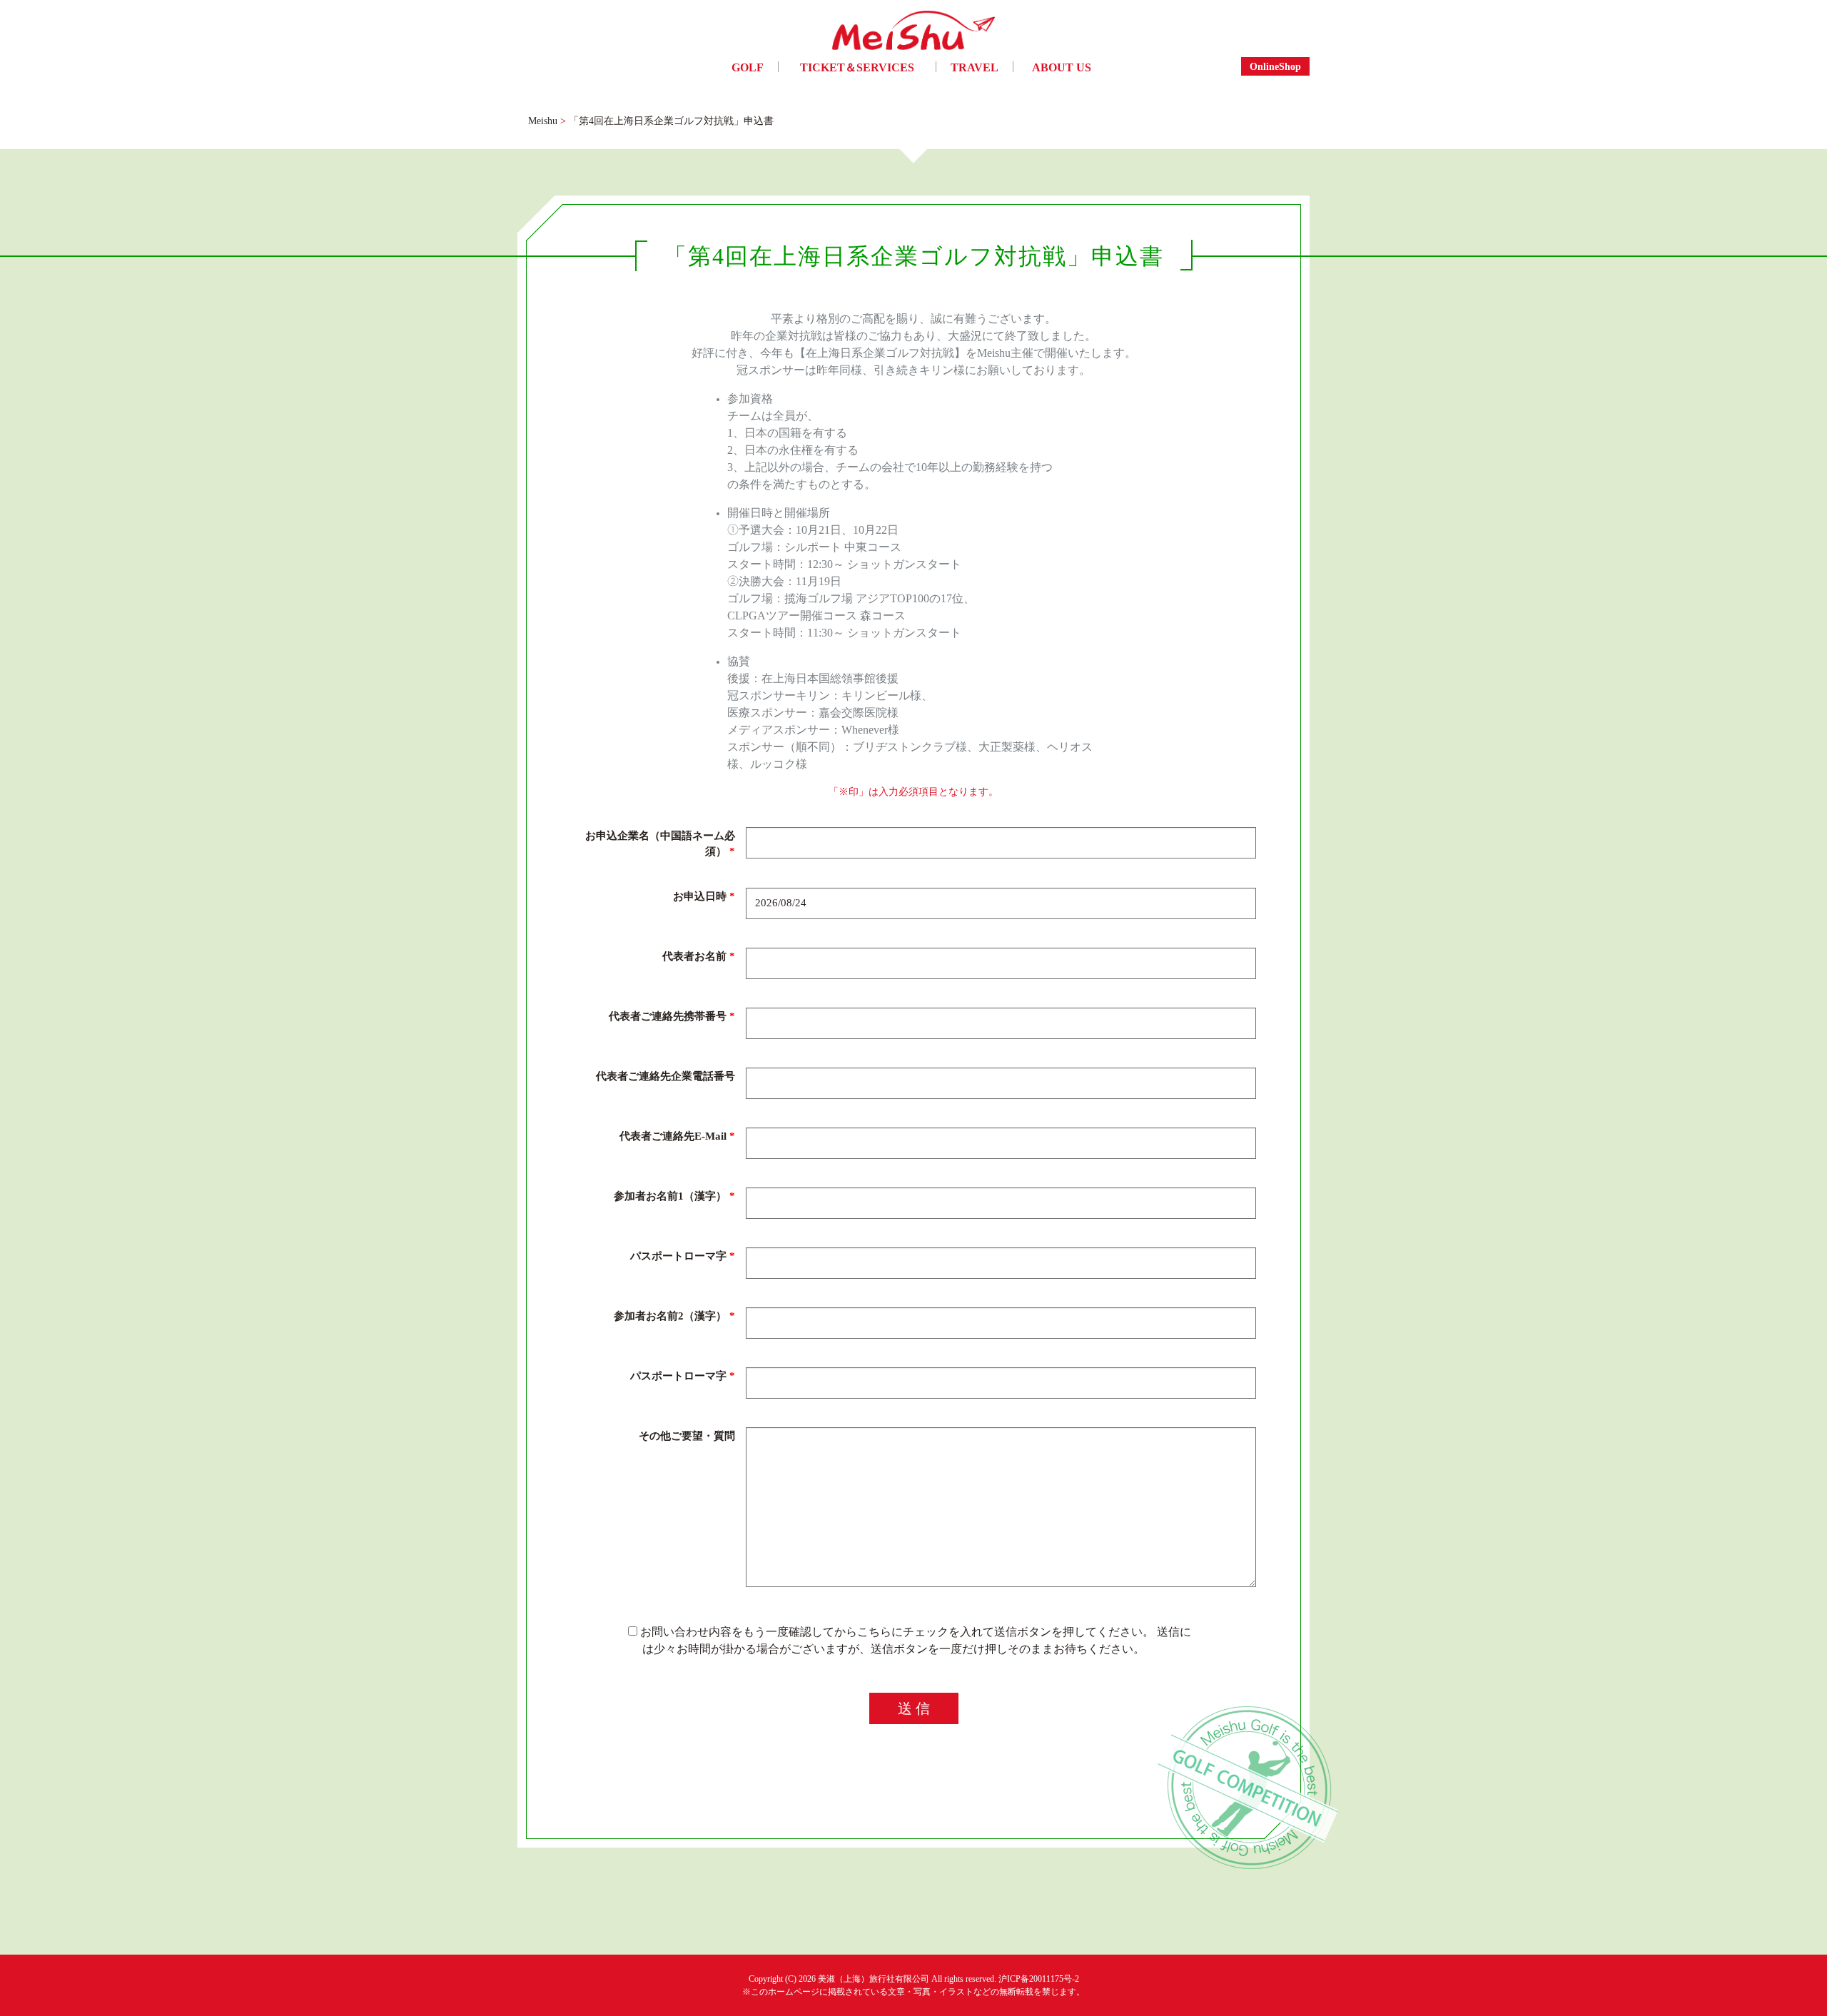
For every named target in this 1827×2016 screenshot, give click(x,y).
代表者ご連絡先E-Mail (677, 1135)
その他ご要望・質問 (687, 1435)
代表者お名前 (699, 956)
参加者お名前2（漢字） (674, 1315)
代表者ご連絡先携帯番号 (672, 1015)
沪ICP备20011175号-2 (1039, 1979)
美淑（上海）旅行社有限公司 (874, 1979)
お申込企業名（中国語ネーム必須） (660, 843)
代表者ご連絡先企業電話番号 (665, 1075)
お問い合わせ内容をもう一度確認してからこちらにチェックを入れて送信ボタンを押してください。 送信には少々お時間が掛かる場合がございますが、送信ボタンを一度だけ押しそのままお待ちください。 (914, 1640)
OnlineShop (1275, 66)
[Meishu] (913, 34)
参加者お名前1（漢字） (674, 1195)
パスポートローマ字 (683, 1255)
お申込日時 (704, 896)
